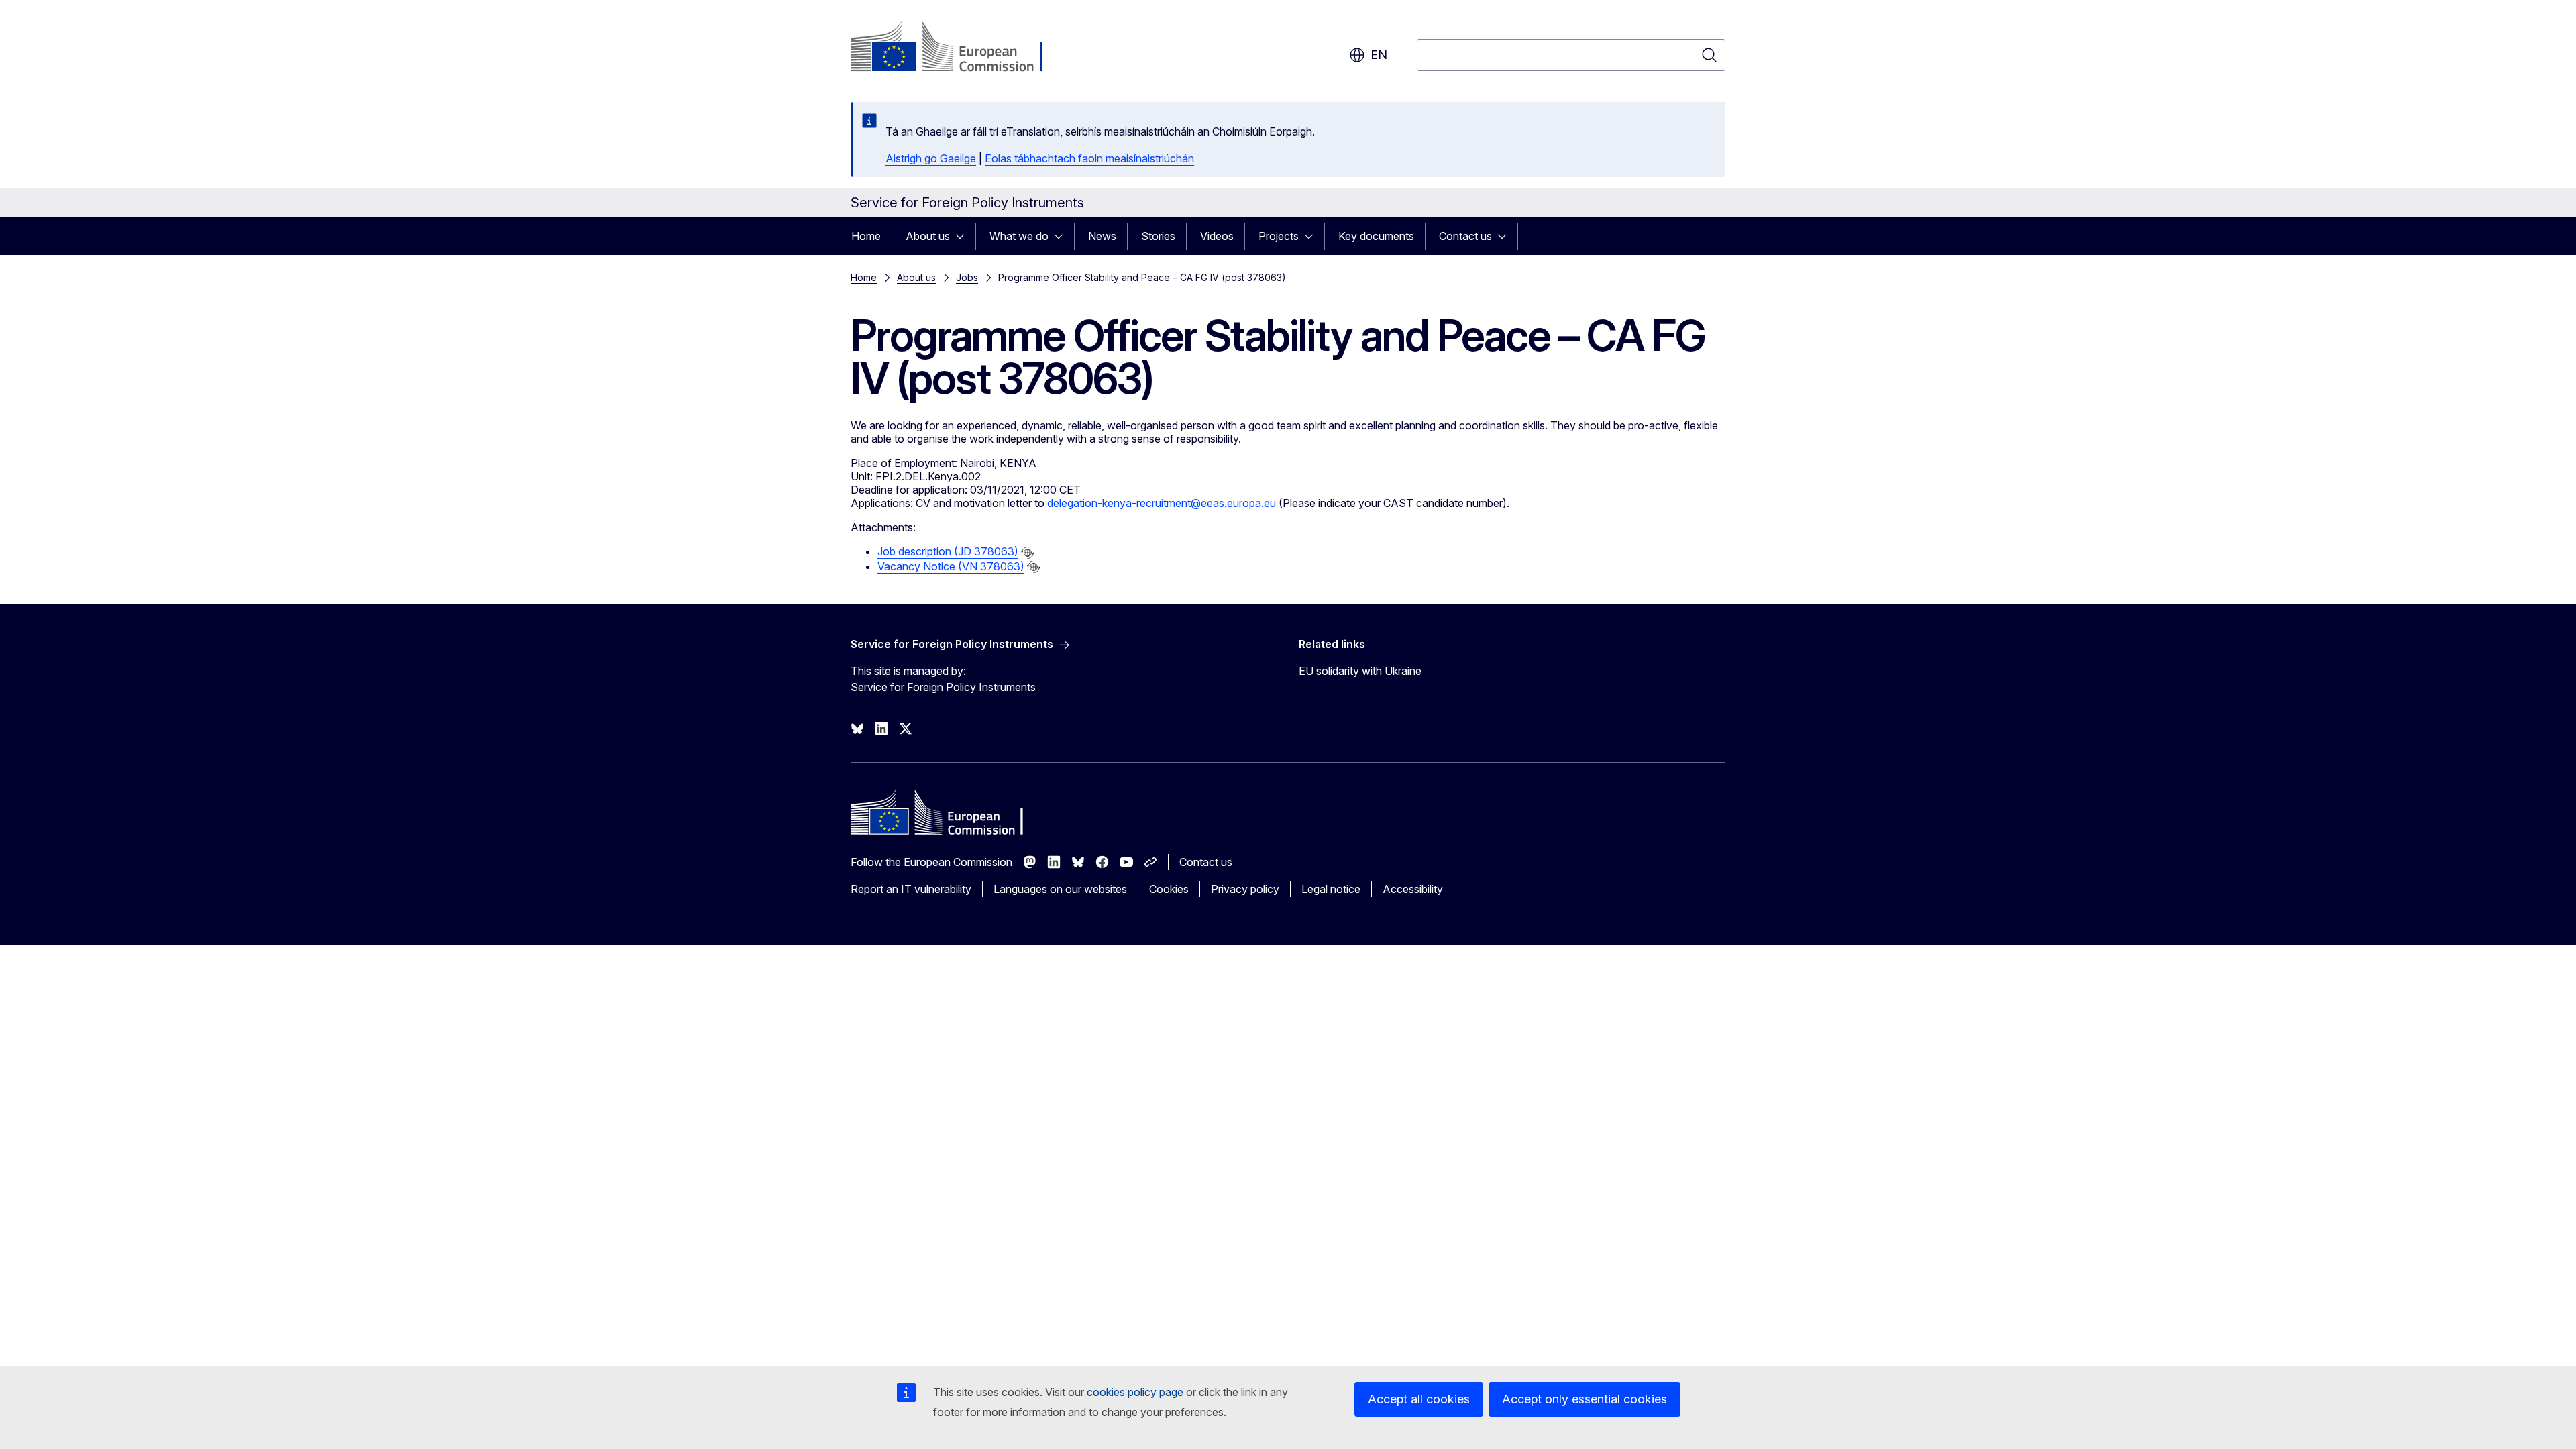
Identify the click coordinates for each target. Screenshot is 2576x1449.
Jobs (967, 277)
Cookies (1169, 889)
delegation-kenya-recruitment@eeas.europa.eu (1162, 503)
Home (866, 236)
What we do (1019, 236)
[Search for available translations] (1028, 553)
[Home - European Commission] (959, 48)
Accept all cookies (1419, 1399)
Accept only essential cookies (1585, 1399)
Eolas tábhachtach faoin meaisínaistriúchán (1089, 158)
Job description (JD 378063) (948, 551)
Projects (1279, 236)
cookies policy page (1135, 1392)
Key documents (1376, 236)
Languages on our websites (1060, 889)
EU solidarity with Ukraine (1360, 671)
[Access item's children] (964, 236)
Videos (1217, 236)
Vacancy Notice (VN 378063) (951, 566)
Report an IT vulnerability (911, 889)
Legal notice (1331, 889)
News (1102, 236)
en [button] (1379, 55)
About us (928, 236)
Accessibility (1413, 889)
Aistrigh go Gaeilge (931, 158)
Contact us (1465, 236)
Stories (1158, 236)
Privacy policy (1245, 889)
